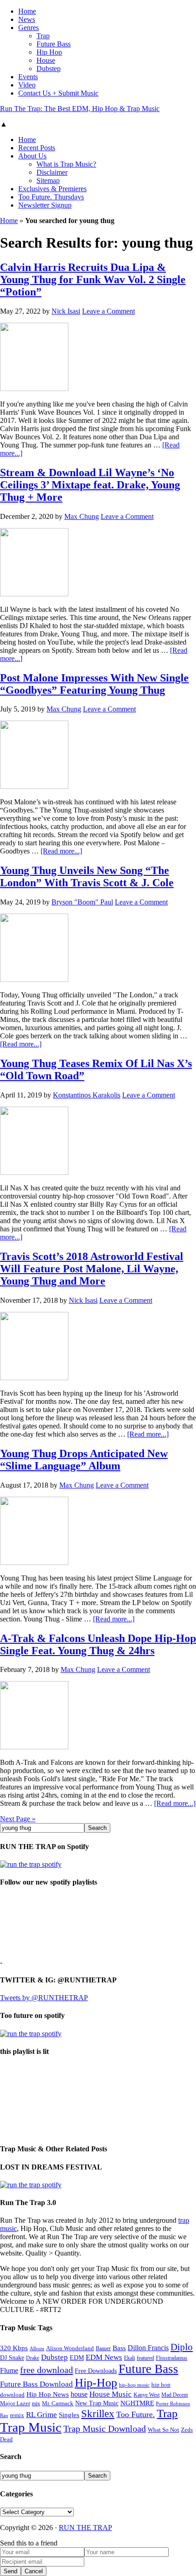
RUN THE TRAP (85, 2528)
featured (145, 2358)
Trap (167, 2413)
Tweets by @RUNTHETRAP (44, 1998)
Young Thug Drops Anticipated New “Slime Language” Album (84, 1460)
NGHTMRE (137, 2403)
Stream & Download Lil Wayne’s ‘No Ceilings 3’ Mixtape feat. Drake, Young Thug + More (90, 485)
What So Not (163, 2430)
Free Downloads (96, 2371)
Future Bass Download (36, 2384)
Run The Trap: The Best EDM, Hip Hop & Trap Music (80, 109)
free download (46, 2370)
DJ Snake (12, 2358)
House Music (111, 2394)
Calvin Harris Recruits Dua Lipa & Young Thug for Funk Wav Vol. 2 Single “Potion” (93, 279)
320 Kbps (14, 2348)
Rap (4, 2415)
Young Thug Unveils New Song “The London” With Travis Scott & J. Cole (87, 876)
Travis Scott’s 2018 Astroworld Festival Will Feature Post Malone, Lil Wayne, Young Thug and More (92, 1269)
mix (36, 2404)
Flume (9, 2370)
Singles (69, 2415)
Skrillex (98, 2414)
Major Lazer (15, 2403)
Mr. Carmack (58, 2403)
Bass (119, 2348)
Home (9, 221)
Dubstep (54, 2357)
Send (10, 2571)
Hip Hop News (48, 2394)
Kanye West (147, 2395)
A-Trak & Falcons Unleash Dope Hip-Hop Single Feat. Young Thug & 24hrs (98, 1644)
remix (17, 2415)
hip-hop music (134, 2385)
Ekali (129, 2358)
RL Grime (41, 2415)
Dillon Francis (148, 2348)
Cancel (34, 2571)
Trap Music (31, 2427)
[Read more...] (61, 851)
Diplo (182, 2347)
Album (37, 2349)
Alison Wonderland (70, 2348)
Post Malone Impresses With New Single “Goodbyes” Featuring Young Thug (94, 684)
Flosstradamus (172, 2358)
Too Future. (136, 2414)
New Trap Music (97, 2403)
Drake (33, 2358)
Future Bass (148, 2369)
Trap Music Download (105, 2429)
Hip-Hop (96, 2383)
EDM (77, 2358)
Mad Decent (175, 2395)
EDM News (104, 2357)
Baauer (103, 2348)
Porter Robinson (173, 2404)
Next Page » (18, 1819)
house (79, 2394)
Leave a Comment (108, 311)
